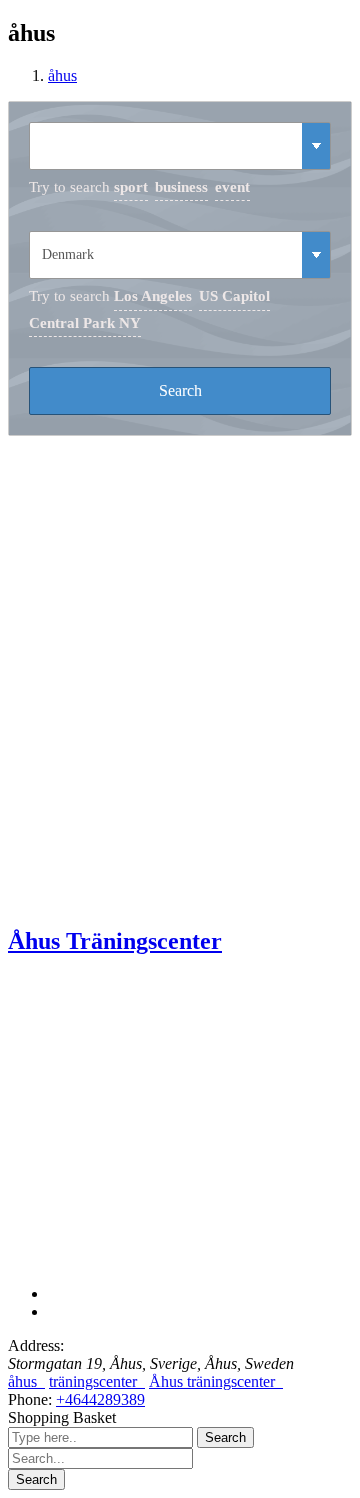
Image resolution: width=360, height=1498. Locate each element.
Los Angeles (153, 296)
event (232, 187)
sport (131, 187)
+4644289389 (100, 1399)
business (181, 187)
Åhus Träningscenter (115, 941)
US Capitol (234, 296)
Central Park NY (85, 323)
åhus (62, 75)
